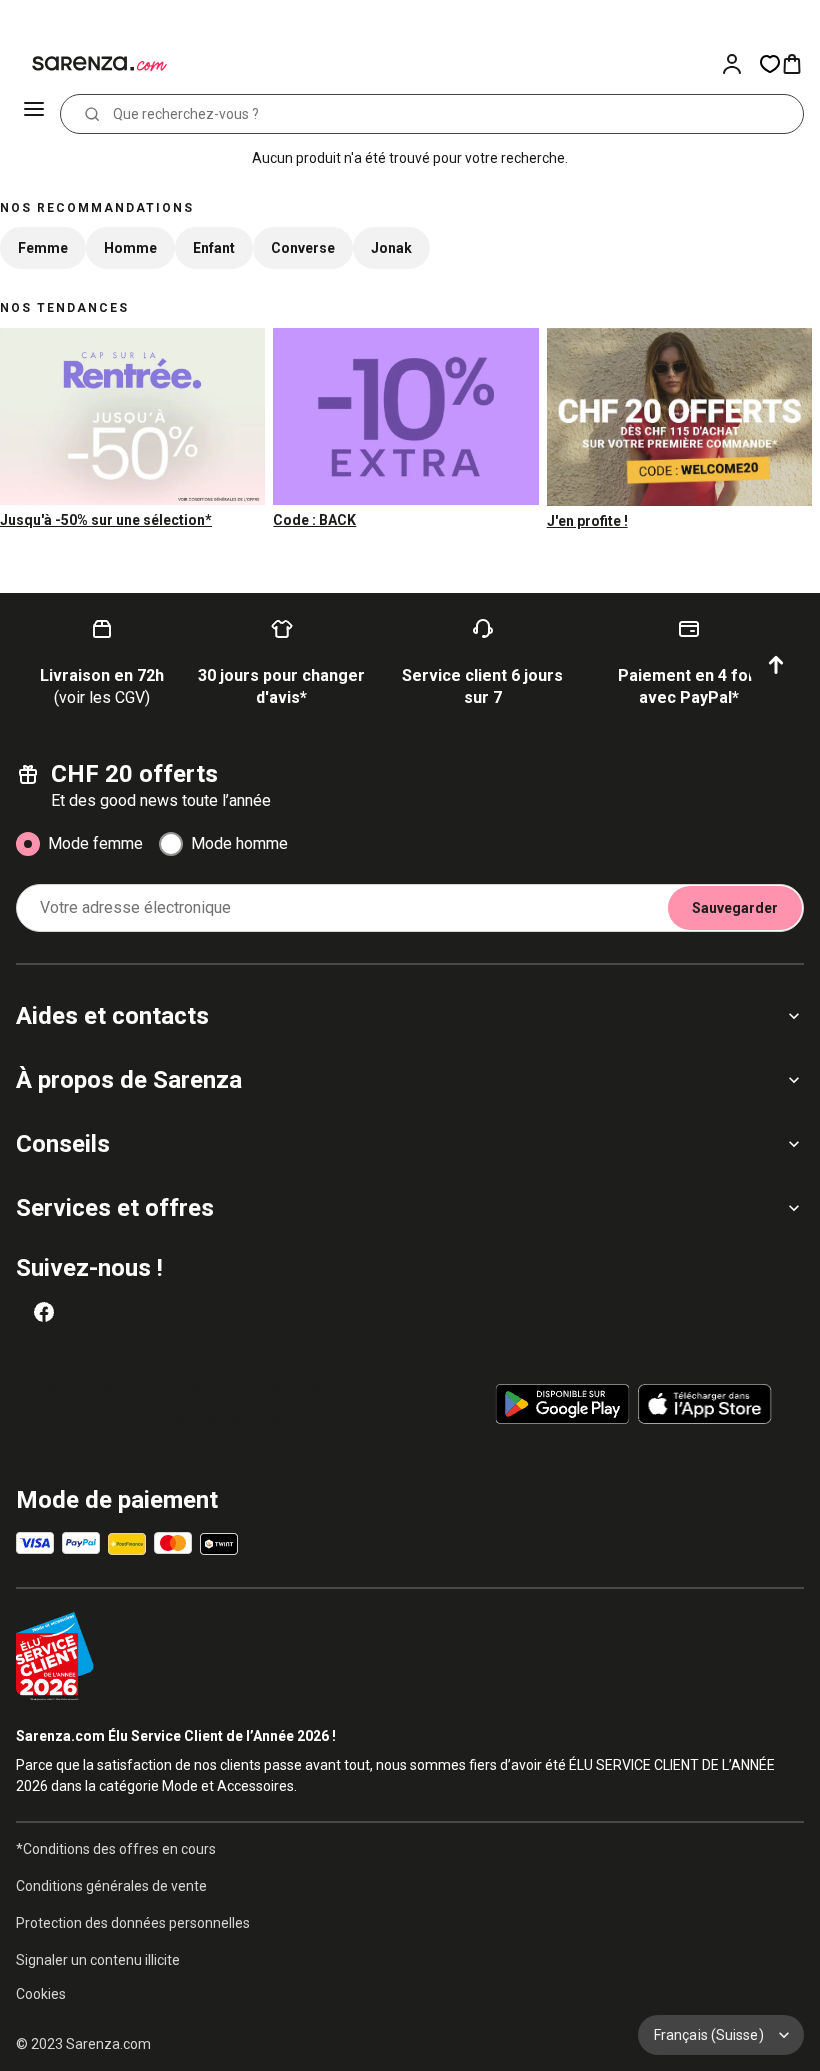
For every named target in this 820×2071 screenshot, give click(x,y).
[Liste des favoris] (770, 64)
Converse (303, 248)
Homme (130, 248)
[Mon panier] (800, 64)
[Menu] (36, 114)
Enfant (214, 248)
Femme (43, 248)
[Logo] (88, 64)
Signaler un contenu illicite (98, 1960)
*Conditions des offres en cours (116, 1849)
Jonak (391, 248)
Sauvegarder (735, 908)
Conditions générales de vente (111, 1886)
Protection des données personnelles (133, 1923)
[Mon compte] (740, 64)
